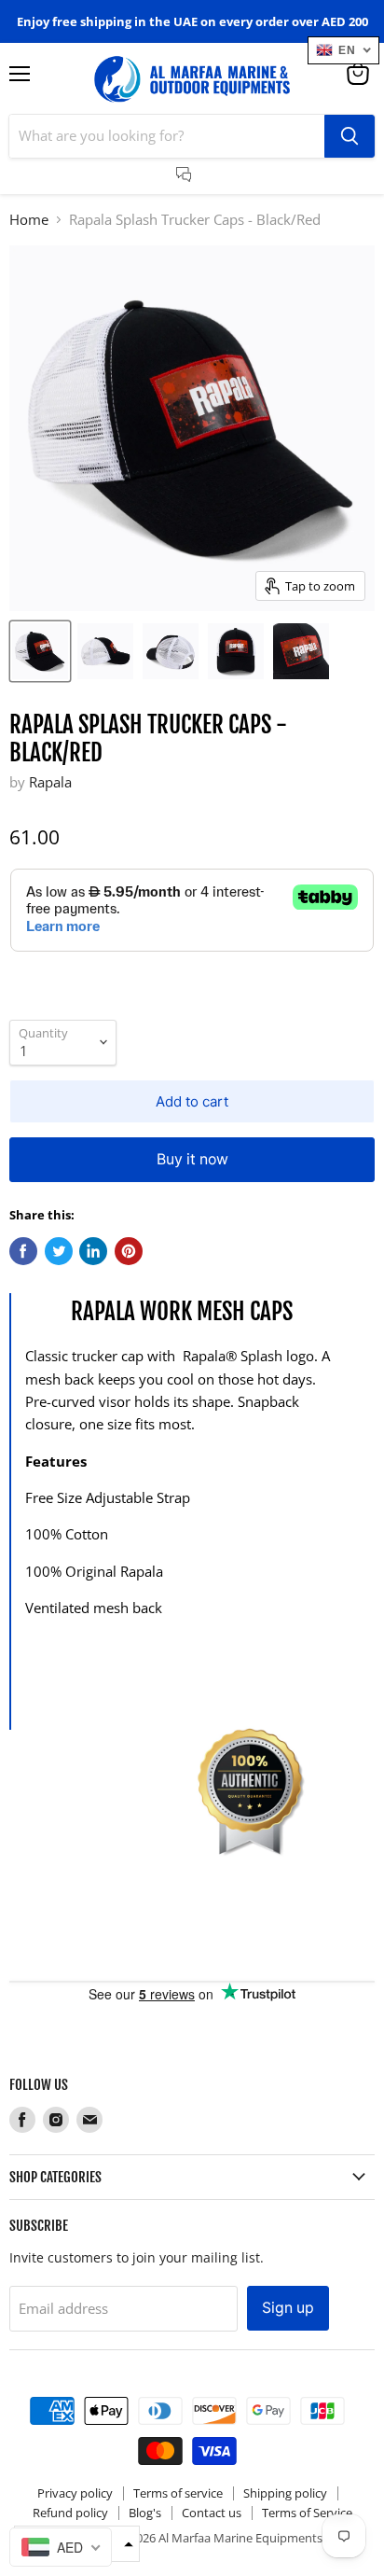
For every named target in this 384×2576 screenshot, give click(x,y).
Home (29, 220)
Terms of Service (307, 2513)
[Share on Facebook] (23, 1251)
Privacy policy (75, 2493)
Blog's (145, 2513)
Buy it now (192, 1159)
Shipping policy (285, 2493)
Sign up (288, 2308)
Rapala (50, 782)
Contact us (212, 2513)
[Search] (350, 136)
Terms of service (178, 2493)
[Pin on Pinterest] (129, 1251)
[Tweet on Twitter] (59, 1251)
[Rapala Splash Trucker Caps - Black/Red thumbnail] (40, 651)
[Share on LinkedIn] (93, 1251)
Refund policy (70, 2513)
